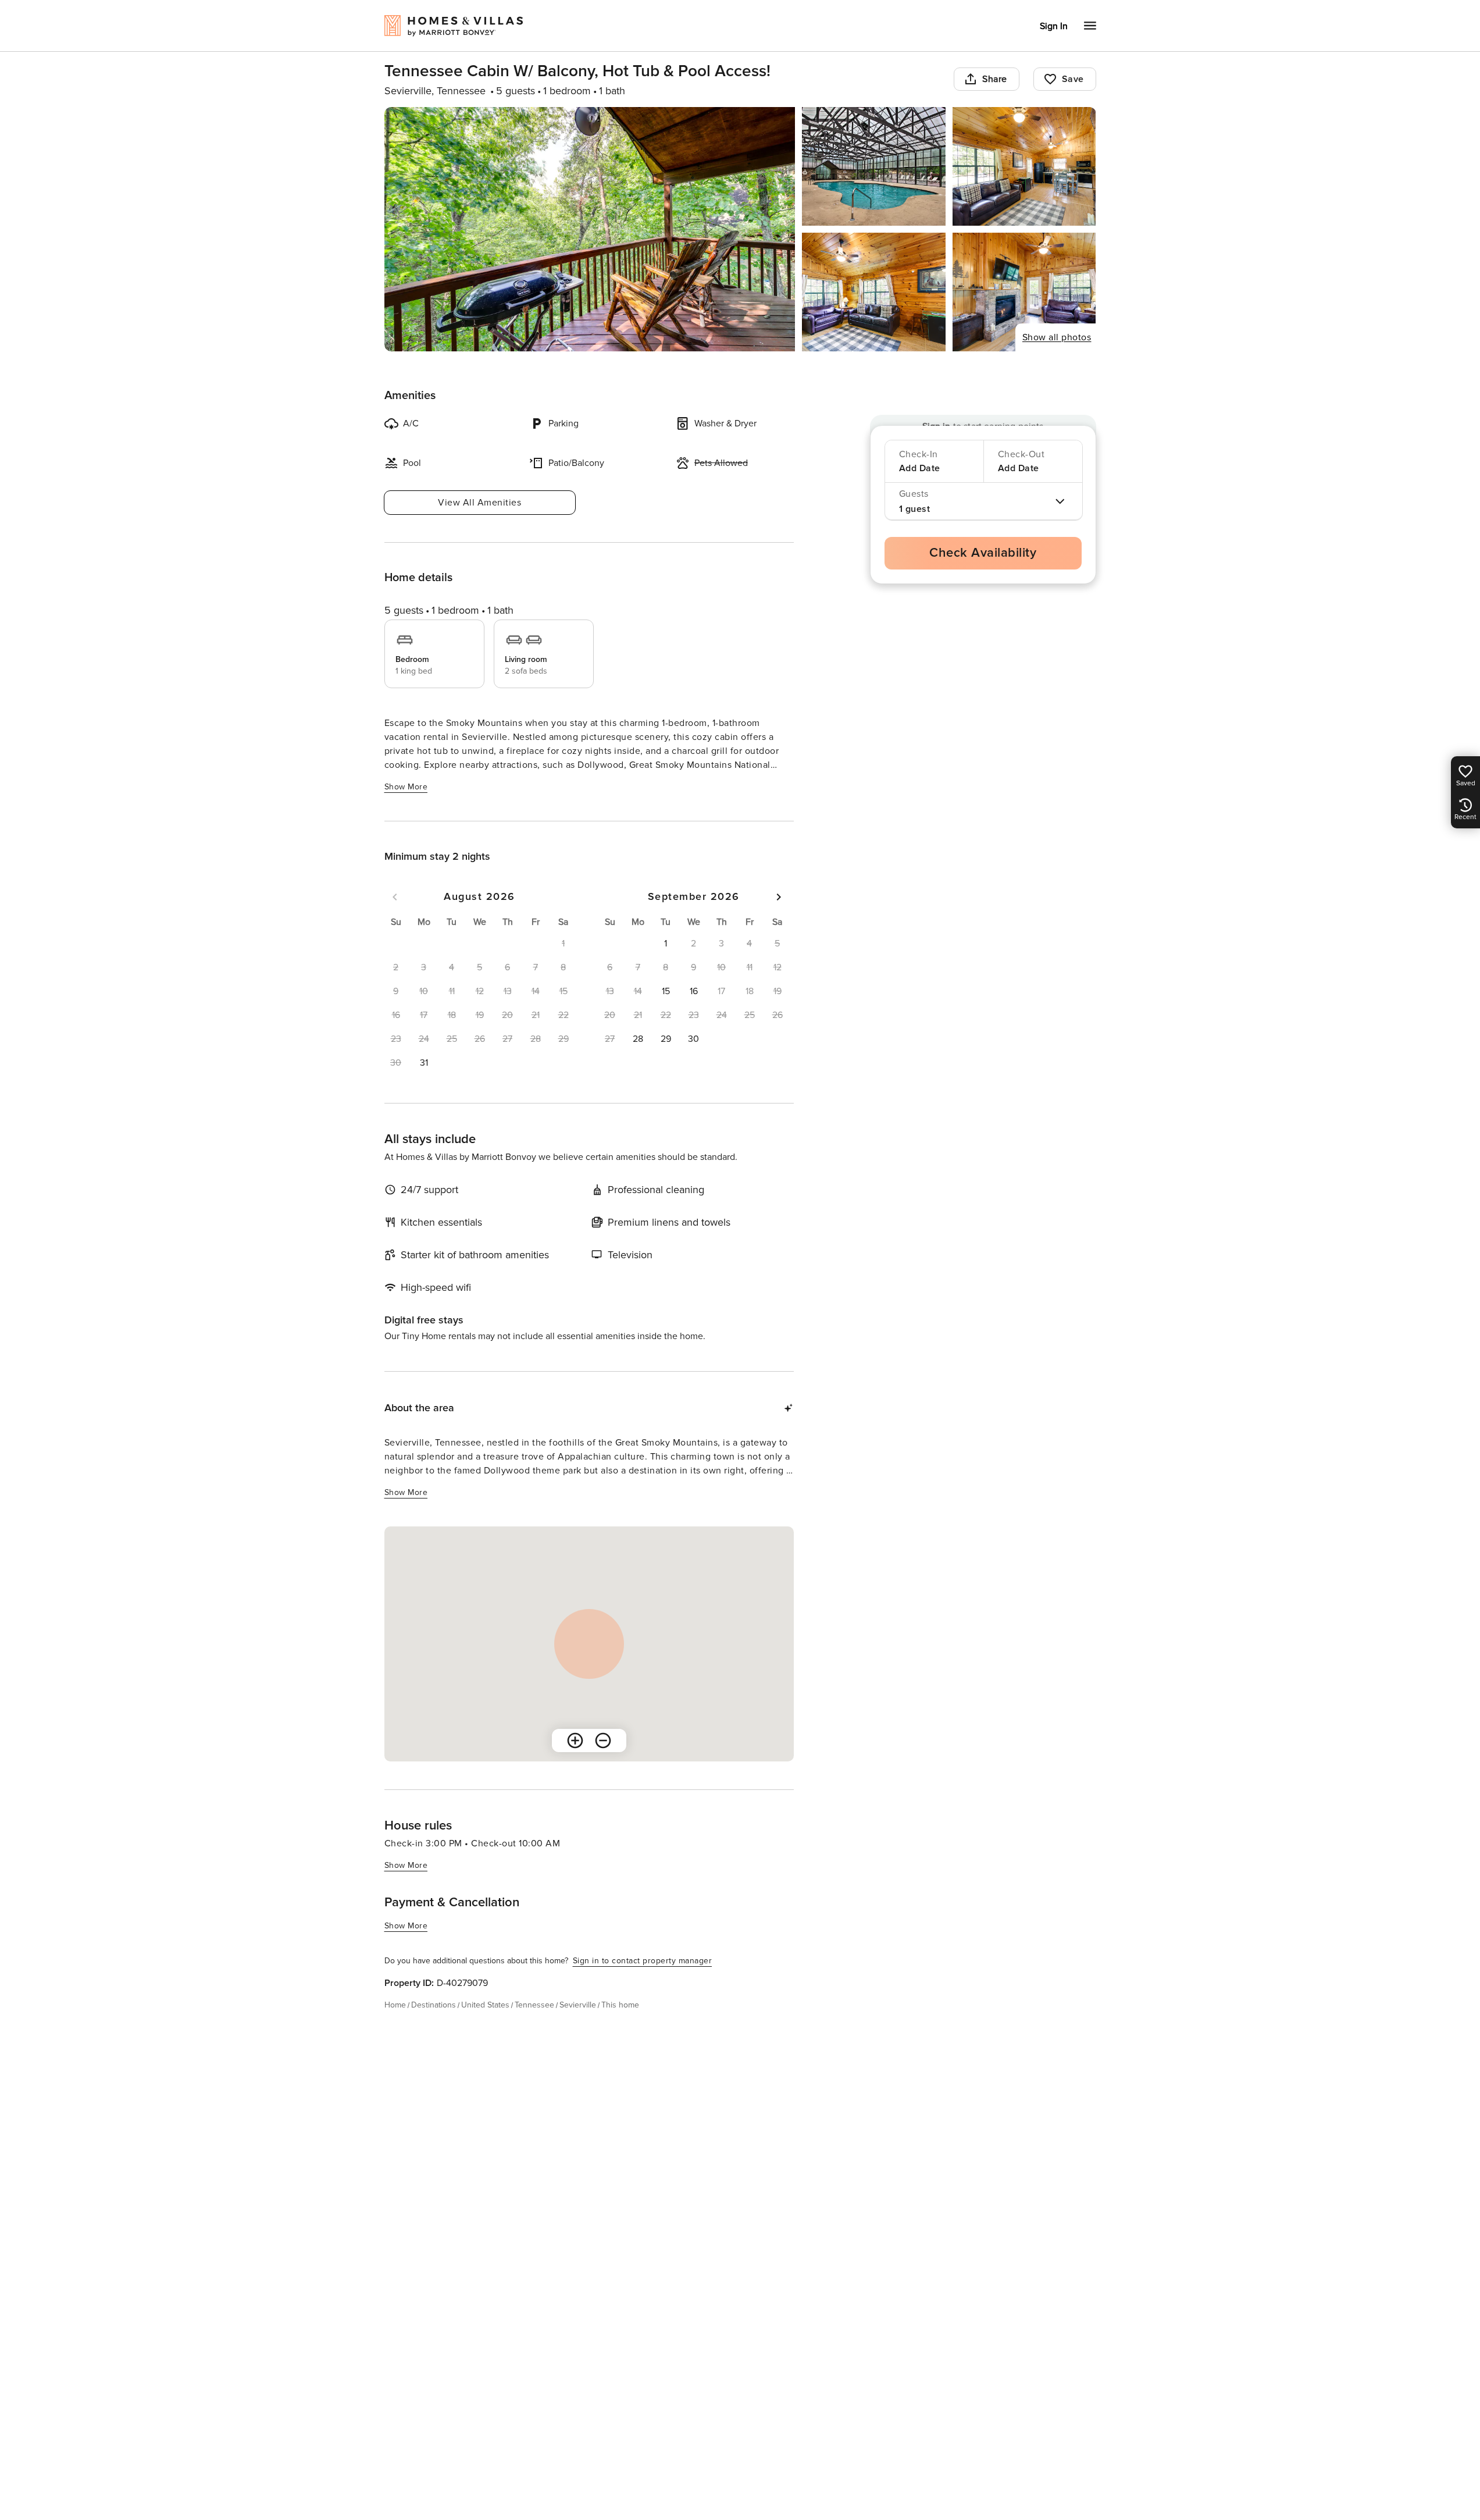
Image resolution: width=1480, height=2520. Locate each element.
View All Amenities (479, 503)
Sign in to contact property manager (643, 1961)
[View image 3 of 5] (1024, 166)
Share (995, 79)
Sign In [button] (1054, 26)
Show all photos (1057, 337)
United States (485, 2005)
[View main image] (590, 229)
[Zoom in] (575, 1740)
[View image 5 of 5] (1024, 292)
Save (1073, 79)
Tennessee (534, 2005)
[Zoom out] (603, 1740)
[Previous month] (395, 897)
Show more (406, 787)
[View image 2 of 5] (874, 166)
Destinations (434, 2005)
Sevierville (578, 2005)
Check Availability (983, 553)
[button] (424, 1063)
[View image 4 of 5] (874, 292)
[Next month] (779, 897)
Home (395, 2005)
